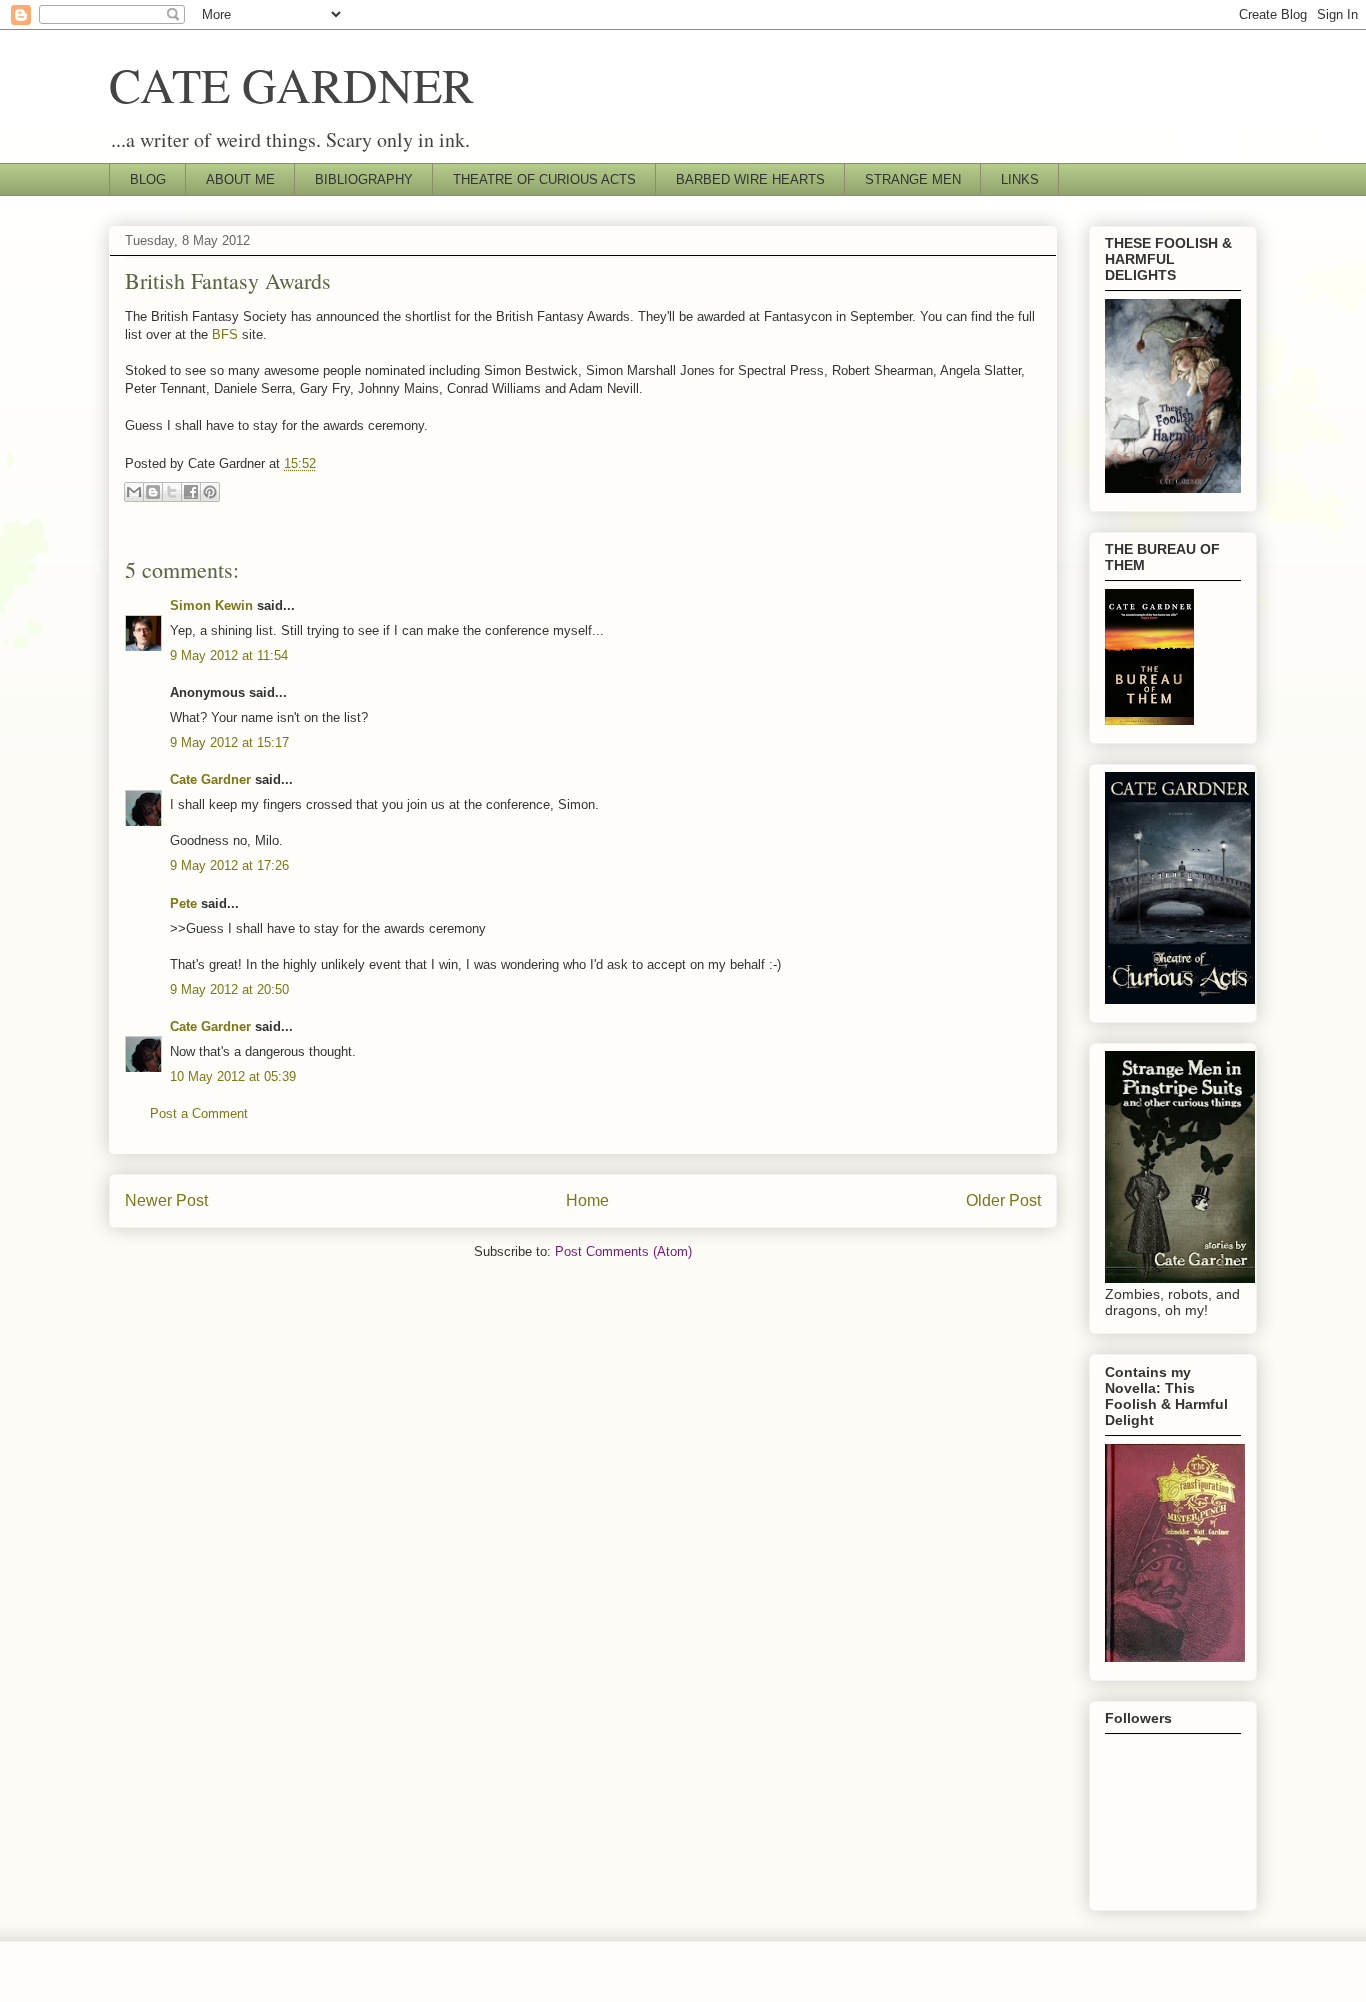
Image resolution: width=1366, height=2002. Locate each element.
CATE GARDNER (291, 84)
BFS (225, 334)
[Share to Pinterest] (210, 492)
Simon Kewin (211, 605)
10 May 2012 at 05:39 (233, 1076)
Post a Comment (199, 1113)
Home (587, 1200)
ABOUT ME (240, 179)
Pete (183, 903)
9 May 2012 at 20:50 (229, 989)
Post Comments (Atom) (623, 1251)
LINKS (1020, 179)
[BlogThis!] (153, 492)
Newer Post (166, 1200)
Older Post (1003, 1200)
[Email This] (134, 492)
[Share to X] (172, 492)
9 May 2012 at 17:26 (229, 865)
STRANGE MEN (913, 179)
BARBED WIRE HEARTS (750, 179)
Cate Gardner (210, 779)
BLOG (148, 179)
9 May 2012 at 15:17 (229, 742)
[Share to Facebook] (191, 492)
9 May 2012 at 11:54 (229, 655)
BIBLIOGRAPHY (364, 179)
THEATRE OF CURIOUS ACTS (544, 179)
